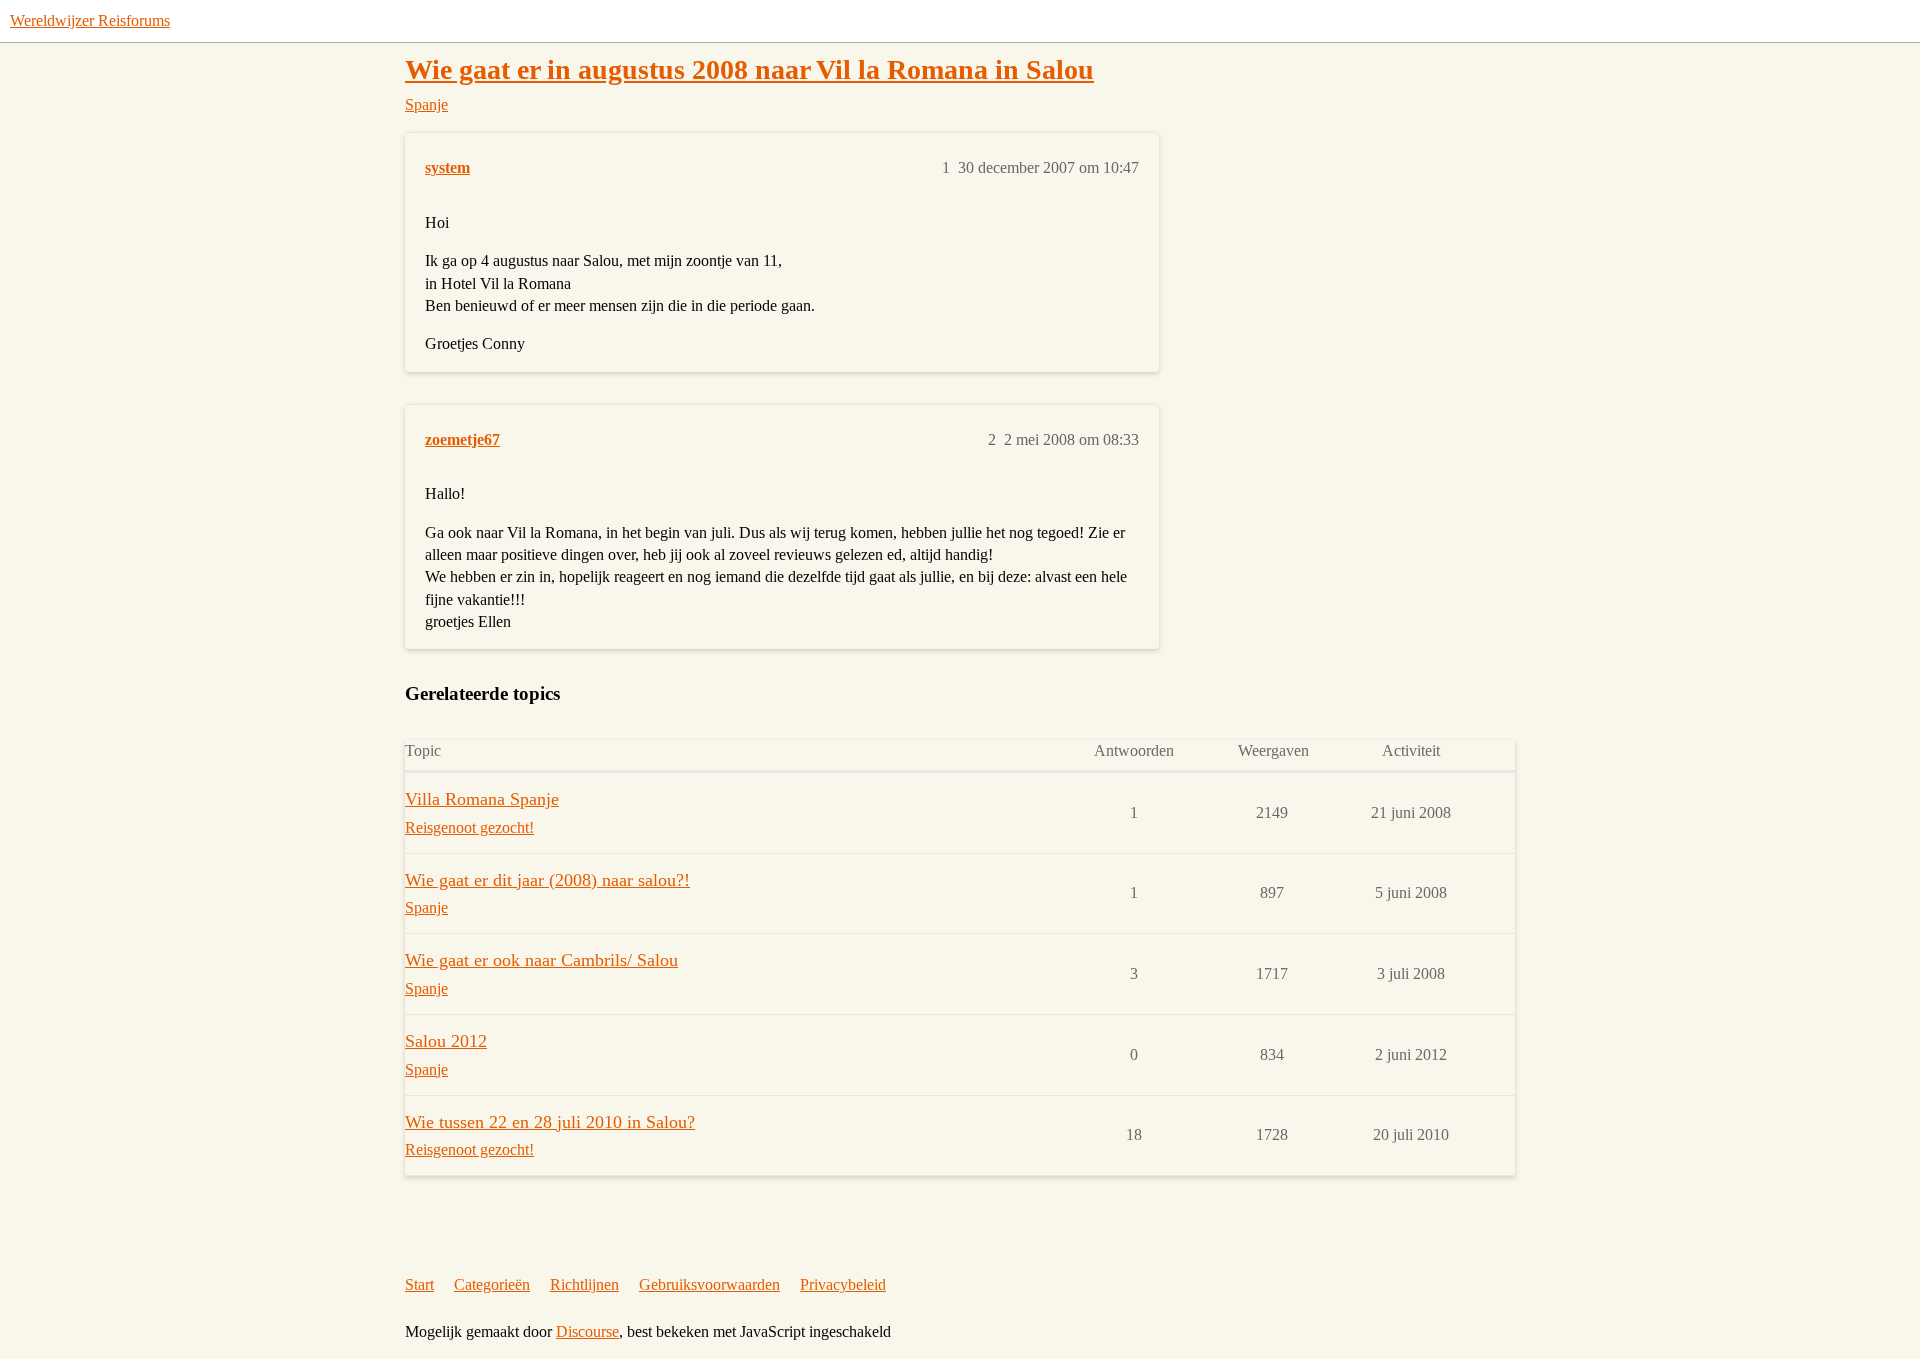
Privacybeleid (843, 1284)
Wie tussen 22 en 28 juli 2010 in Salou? (550, 1122)
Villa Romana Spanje (482, 799)
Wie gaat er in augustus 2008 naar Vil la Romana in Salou (749, 69)
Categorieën (492, 1284)
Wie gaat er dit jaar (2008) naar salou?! (547, 880)
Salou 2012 (446, 1041)
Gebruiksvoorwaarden (709, 1284)
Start (419, 1284)
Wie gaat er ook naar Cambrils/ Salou (541, 960)
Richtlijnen (584, 1284)
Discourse (587, 1331)
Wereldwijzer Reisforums (90, 20)
